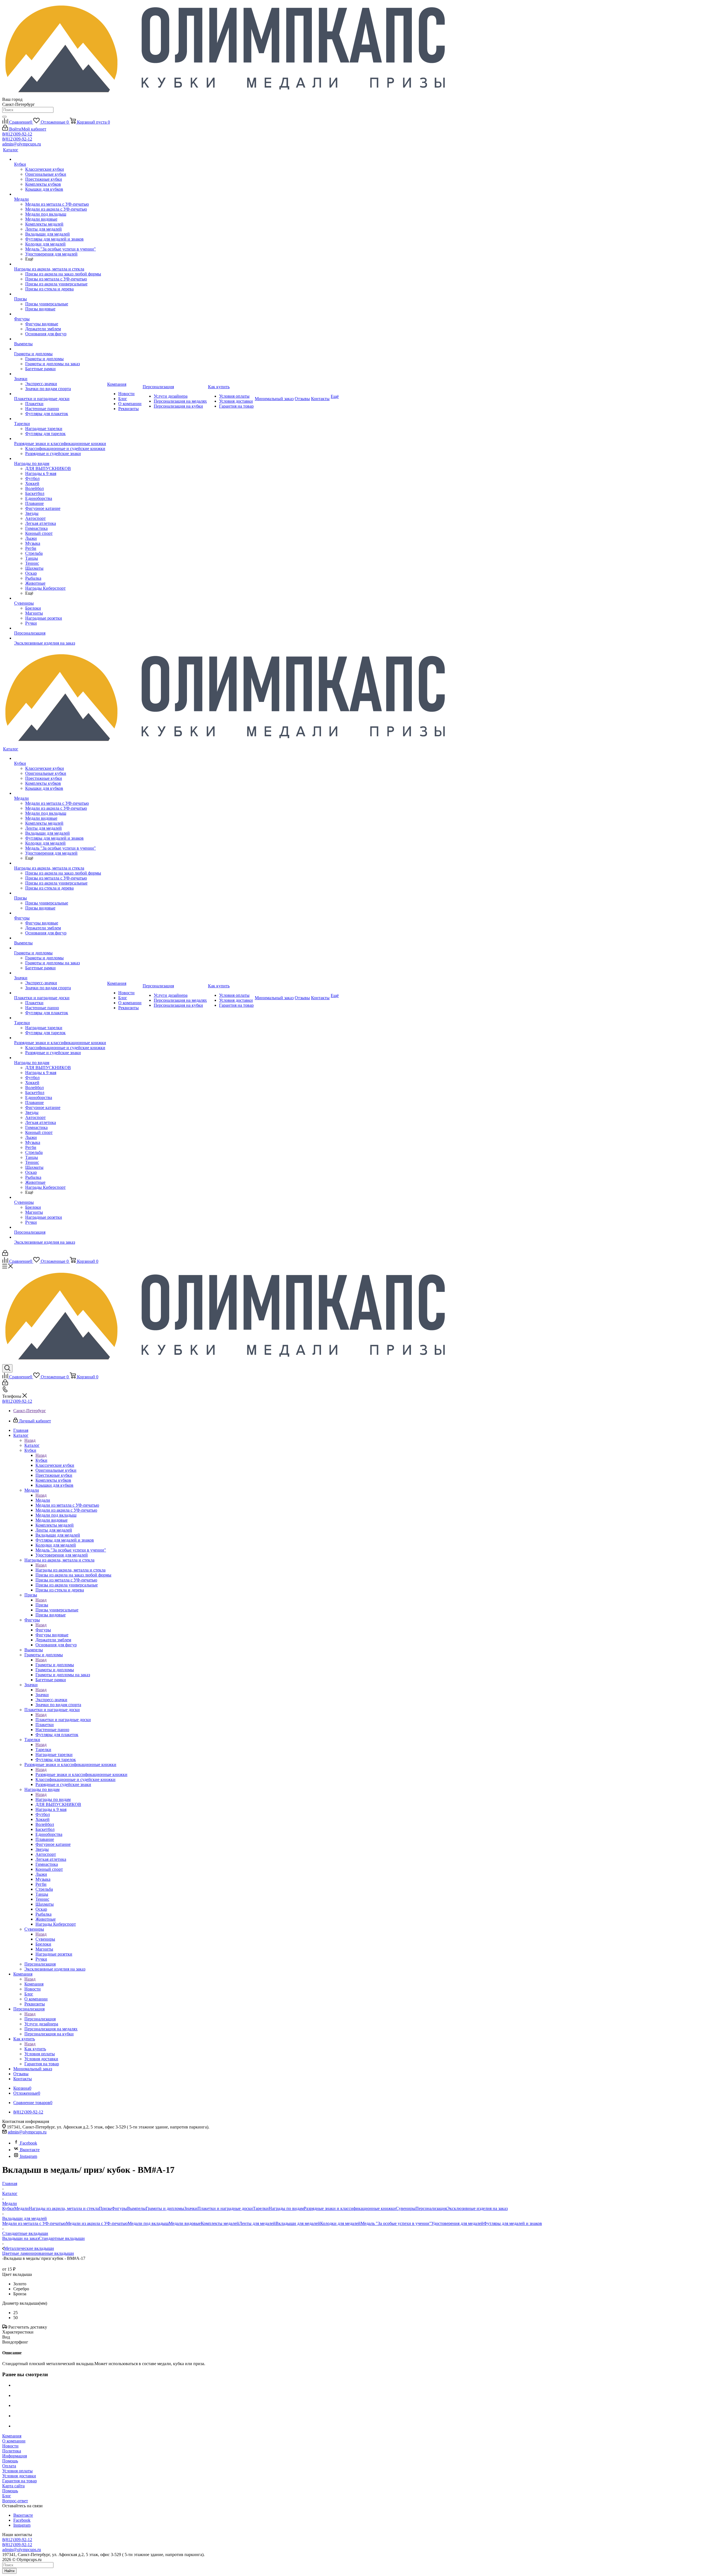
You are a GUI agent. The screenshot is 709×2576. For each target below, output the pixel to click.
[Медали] (60, 194)
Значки (42, 1695)
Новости (10, 2446)
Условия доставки (19, 2476)
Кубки (41, 1460)
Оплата (9, 2466)
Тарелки (43, 1750)
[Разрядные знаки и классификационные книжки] (60, 439)
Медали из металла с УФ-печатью (34, 2223)
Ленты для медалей (257, 2223)
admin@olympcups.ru (22, 144)
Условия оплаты (17, 2471)
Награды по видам (53, 1799)
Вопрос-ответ (15, 2501)
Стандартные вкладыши (62, 2238)
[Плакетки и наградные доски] (60, 394)
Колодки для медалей (340, 2223)
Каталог (32, 1445)
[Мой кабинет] (5, 1254)
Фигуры (43, 1630)
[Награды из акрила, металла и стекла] (60, 264)
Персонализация (40, 2019)
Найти (9, 2571)
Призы (42, 1605)
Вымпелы (136, 2208)
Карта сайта (13, 2486)
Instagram (29, 2156)
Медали (43, 1500)
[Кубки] (60, 159)
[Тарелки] (60, 419)
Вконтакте (30, 2150)
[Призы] (60, 294)
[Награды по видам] (60, 459)
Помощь (10, 2461)
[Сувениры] (60, 598)
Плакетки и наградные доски (63, 1720)
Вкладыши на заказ (20, 2238)
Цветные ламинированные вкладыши (38, 2253)
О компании (14, 2441)
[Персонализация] (60, 628)
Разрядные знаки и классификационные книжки (81, 1774)
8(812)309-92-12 (17, 134)
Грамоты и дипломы (55, 1665)
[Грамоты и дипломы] (60, 349)
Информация (15, 2456)
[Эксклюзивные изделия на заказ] (60, 638)
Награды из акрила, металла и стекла (70, 1570)
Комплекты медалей (220, 2223)
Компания (34, 1984)
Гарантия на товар (20, 2481)
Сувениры (45, 1939)
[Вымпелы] (60, 339)
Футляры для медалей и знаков (513, 2223)
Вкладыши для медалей (298, 2223)
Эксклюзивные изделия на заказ (477, 2208)
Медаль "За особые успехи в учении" (396, 2223)
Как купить (35, 2049)
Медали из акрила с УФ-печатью (97, 2223)
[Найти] (4, 117)
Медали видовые (185, 2223)
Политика (12, 2451)
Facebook (29, 2143)
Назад (30, 1440)
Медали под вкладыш (148, 2223)
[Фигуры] (60, 314)
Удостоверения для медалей (457, 2223)
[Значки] (60, 374)
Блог (7, 2496)
